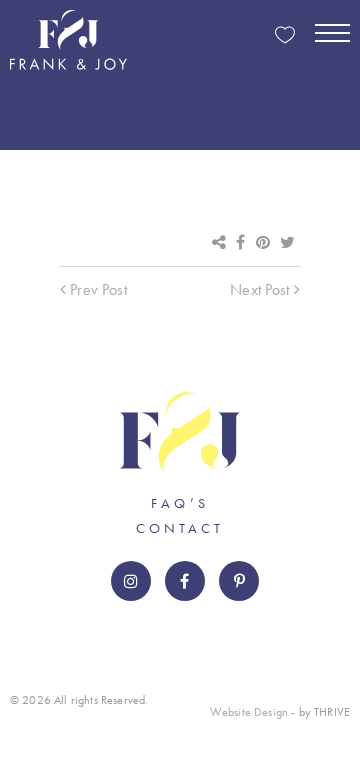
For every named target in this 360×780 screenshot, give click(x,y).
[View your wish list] (285, 36)
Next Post (262, 289)
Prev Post (96, 289)
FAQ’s (180, 503)
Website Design (249, 712)
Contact (180, 528)
